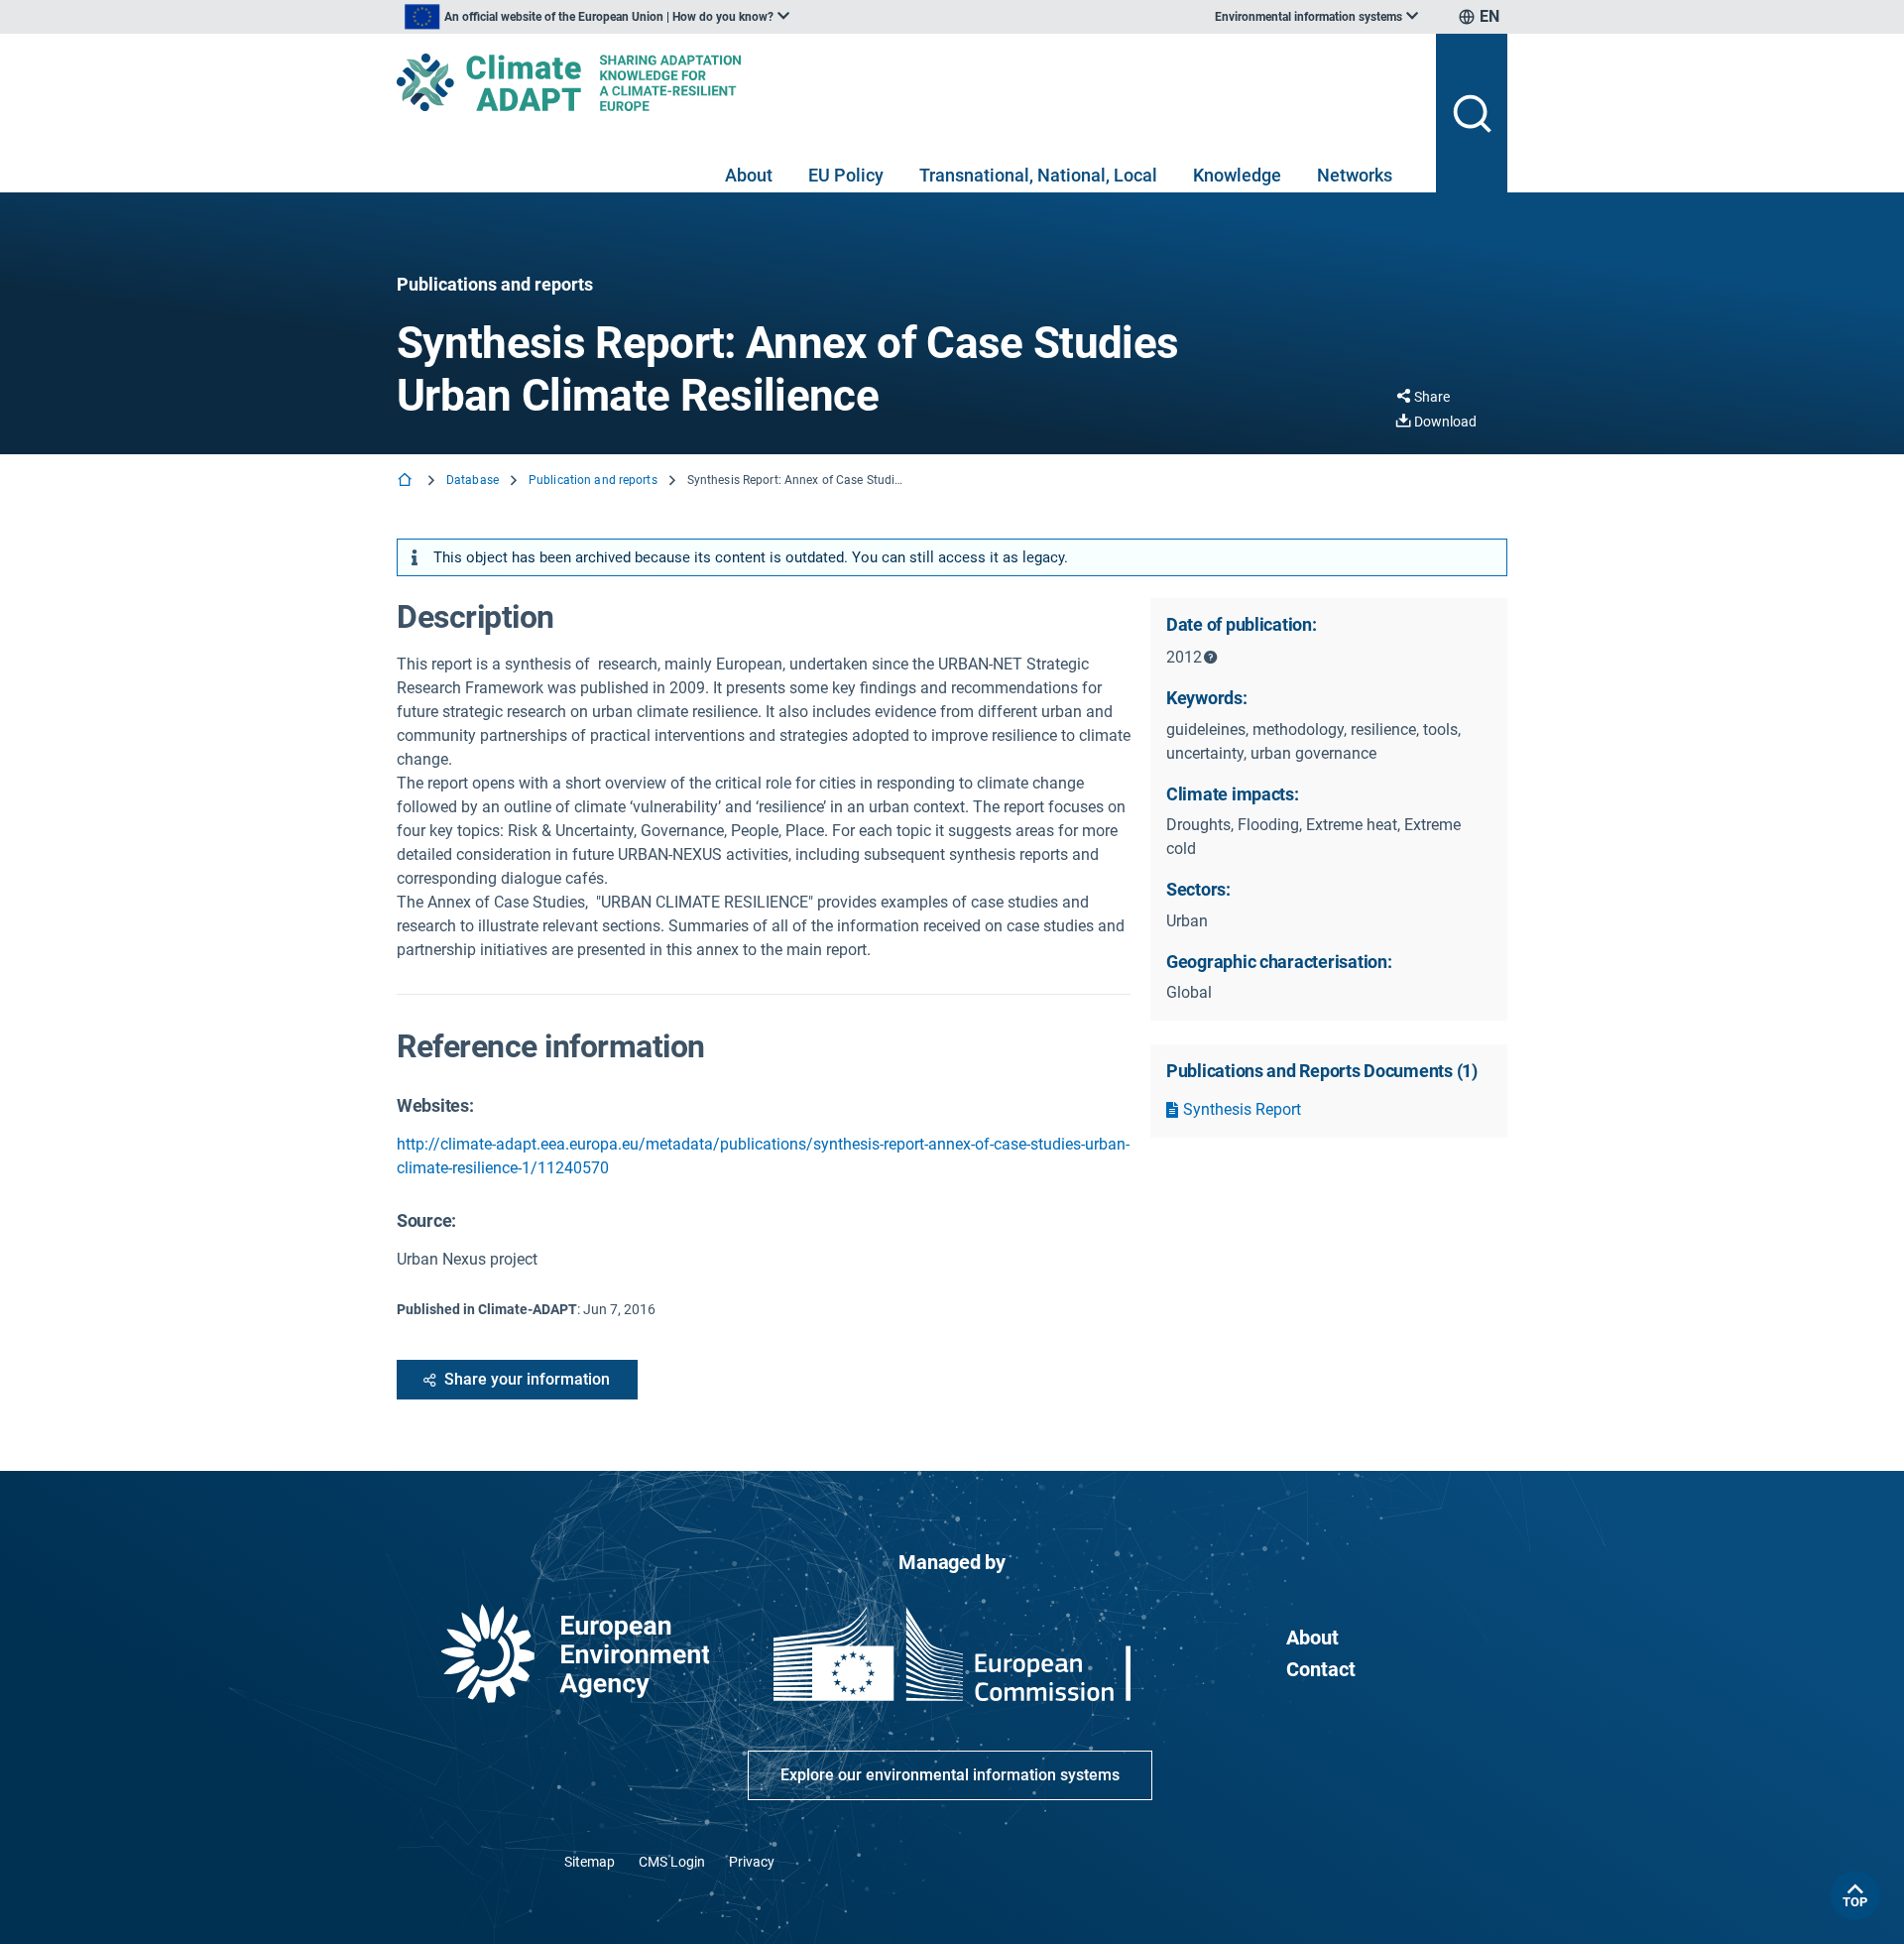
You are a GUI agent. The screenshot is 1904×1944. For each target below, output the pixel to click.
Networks (1355, 175)
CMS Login (672, 1862)
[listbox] (597, 17)
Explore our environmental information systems (950, 1775)
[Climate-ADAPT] (908, 82)
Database (473, 480)
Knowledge (1237, 175)
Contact (1321, 1669)
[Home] (407, 482)
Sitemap (590, 1862)
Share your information (527, 1379)
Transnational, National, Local (1038, 175)
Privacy (752, 1862)
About (749, 175)
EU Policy (846, 175)
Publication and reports (593, 480)
